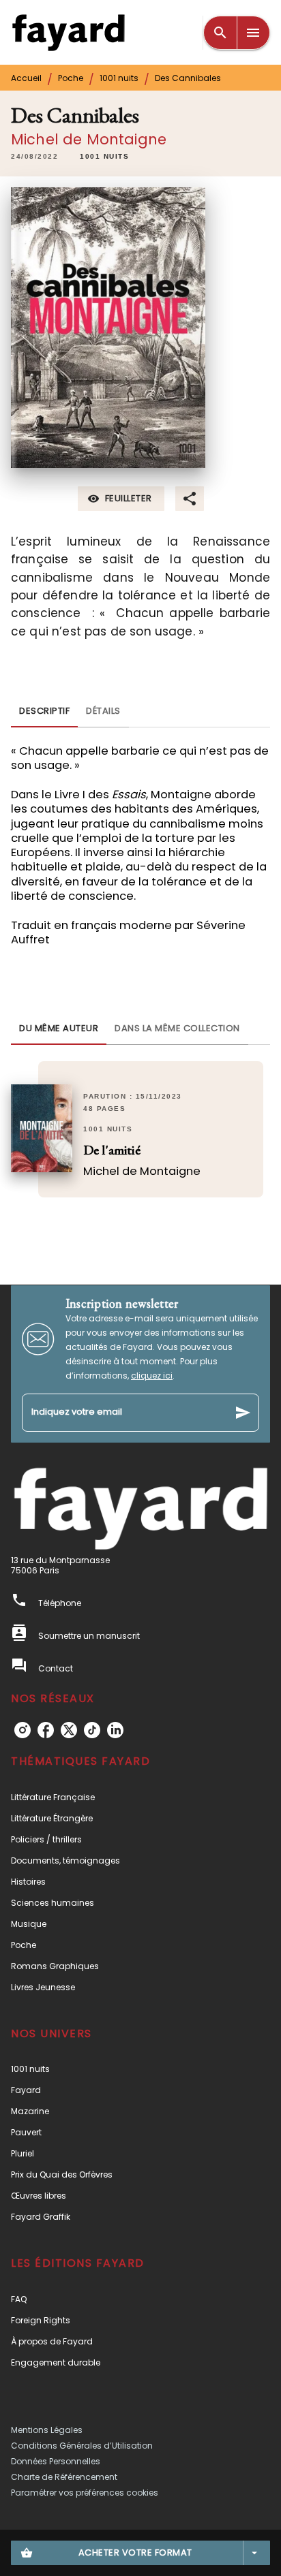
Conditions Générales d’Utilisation (82, 2446)
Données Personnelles (56, 2461)
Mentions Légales (47, 2430)
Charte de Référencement (64, 2477)
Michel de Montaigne (89, 139)
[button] (104, 157)
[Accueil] (68, 32)
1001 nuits (119, 78)
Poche (71, 78)
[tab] (44, 711)
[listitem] (23, 1730)
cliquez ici (152, 1376)
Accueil (26, 78)
